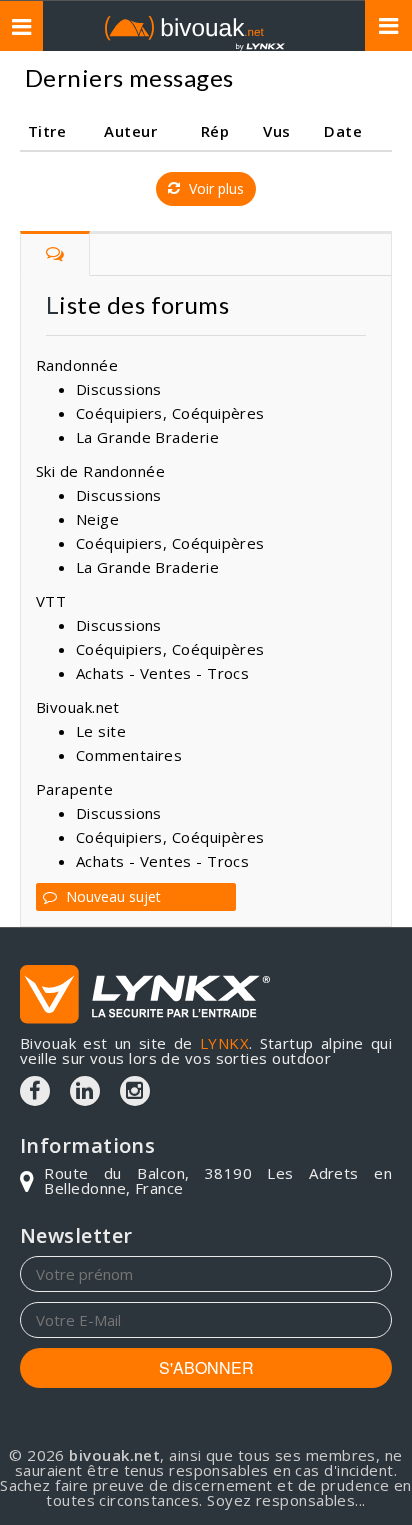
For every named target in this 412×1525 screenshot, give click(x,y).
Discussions (119, 389)
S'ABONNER (206, 1367)
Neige (97, 519)
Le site (101, 731)
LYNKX (224, 1043)
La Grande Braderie (147, 437)
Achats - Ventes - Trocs (162, 673)
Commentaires (129, 755)
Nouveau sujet (111, 896)
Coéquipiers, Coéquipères (170, 413)
